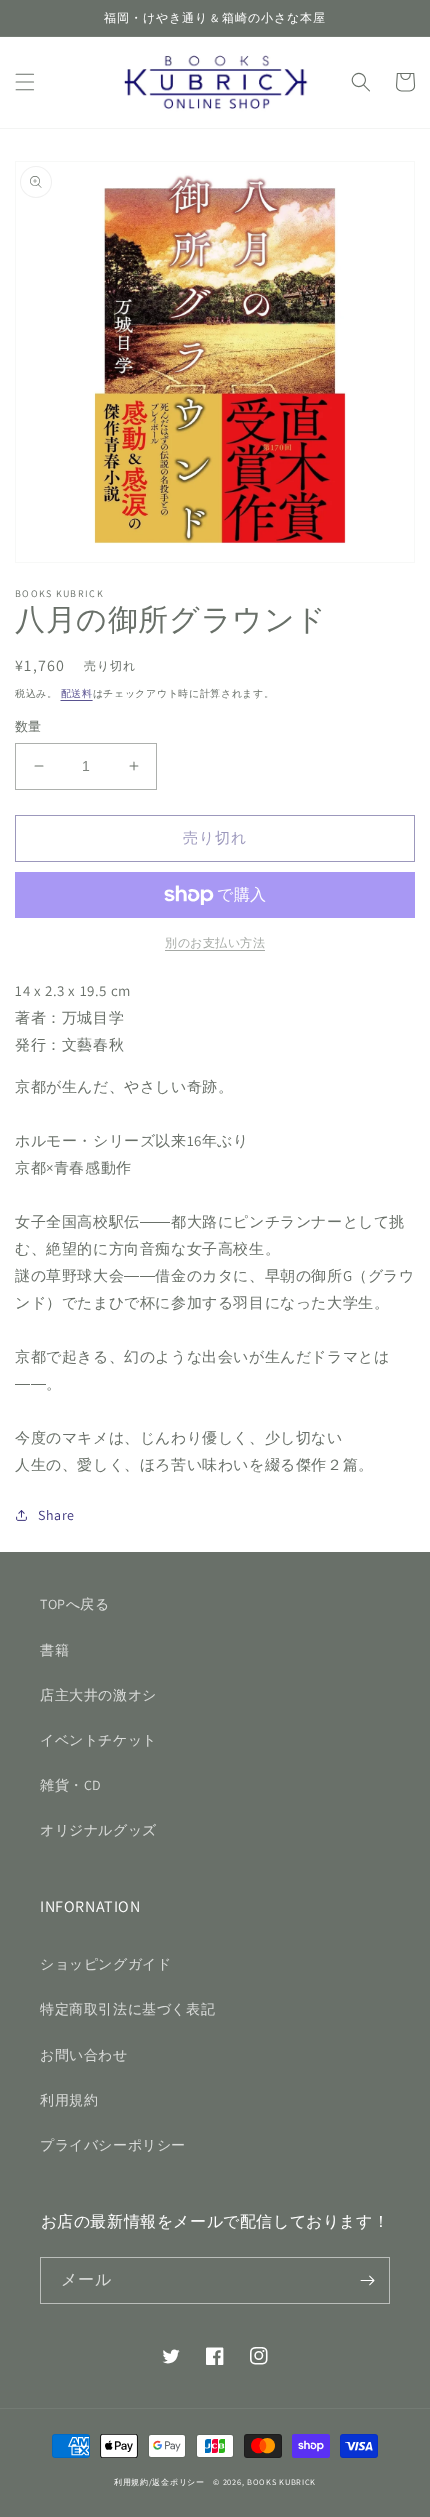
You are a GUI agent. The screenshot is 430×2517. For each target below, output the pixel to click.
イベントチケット (98, 1740)
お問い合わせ (84, 2055)
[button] (25, 82)
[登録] (367, 2280)
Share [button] (56, 1515)
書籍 (54, 1650)
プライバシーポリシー (113, 2145)
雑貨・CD (71, 1785)
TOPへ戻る (75, 1604)
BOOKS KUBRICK (281, 2481)
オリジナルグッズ (98, 1830)
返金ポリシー (178, 2481)
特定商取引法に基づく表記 (127, 2009)
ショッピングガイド (105, 1964)
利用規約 (69, 2100)
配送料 (77, 693)
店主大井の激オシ (98, 1695)
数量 (28, 726)
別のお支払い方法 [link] (215, 942)
